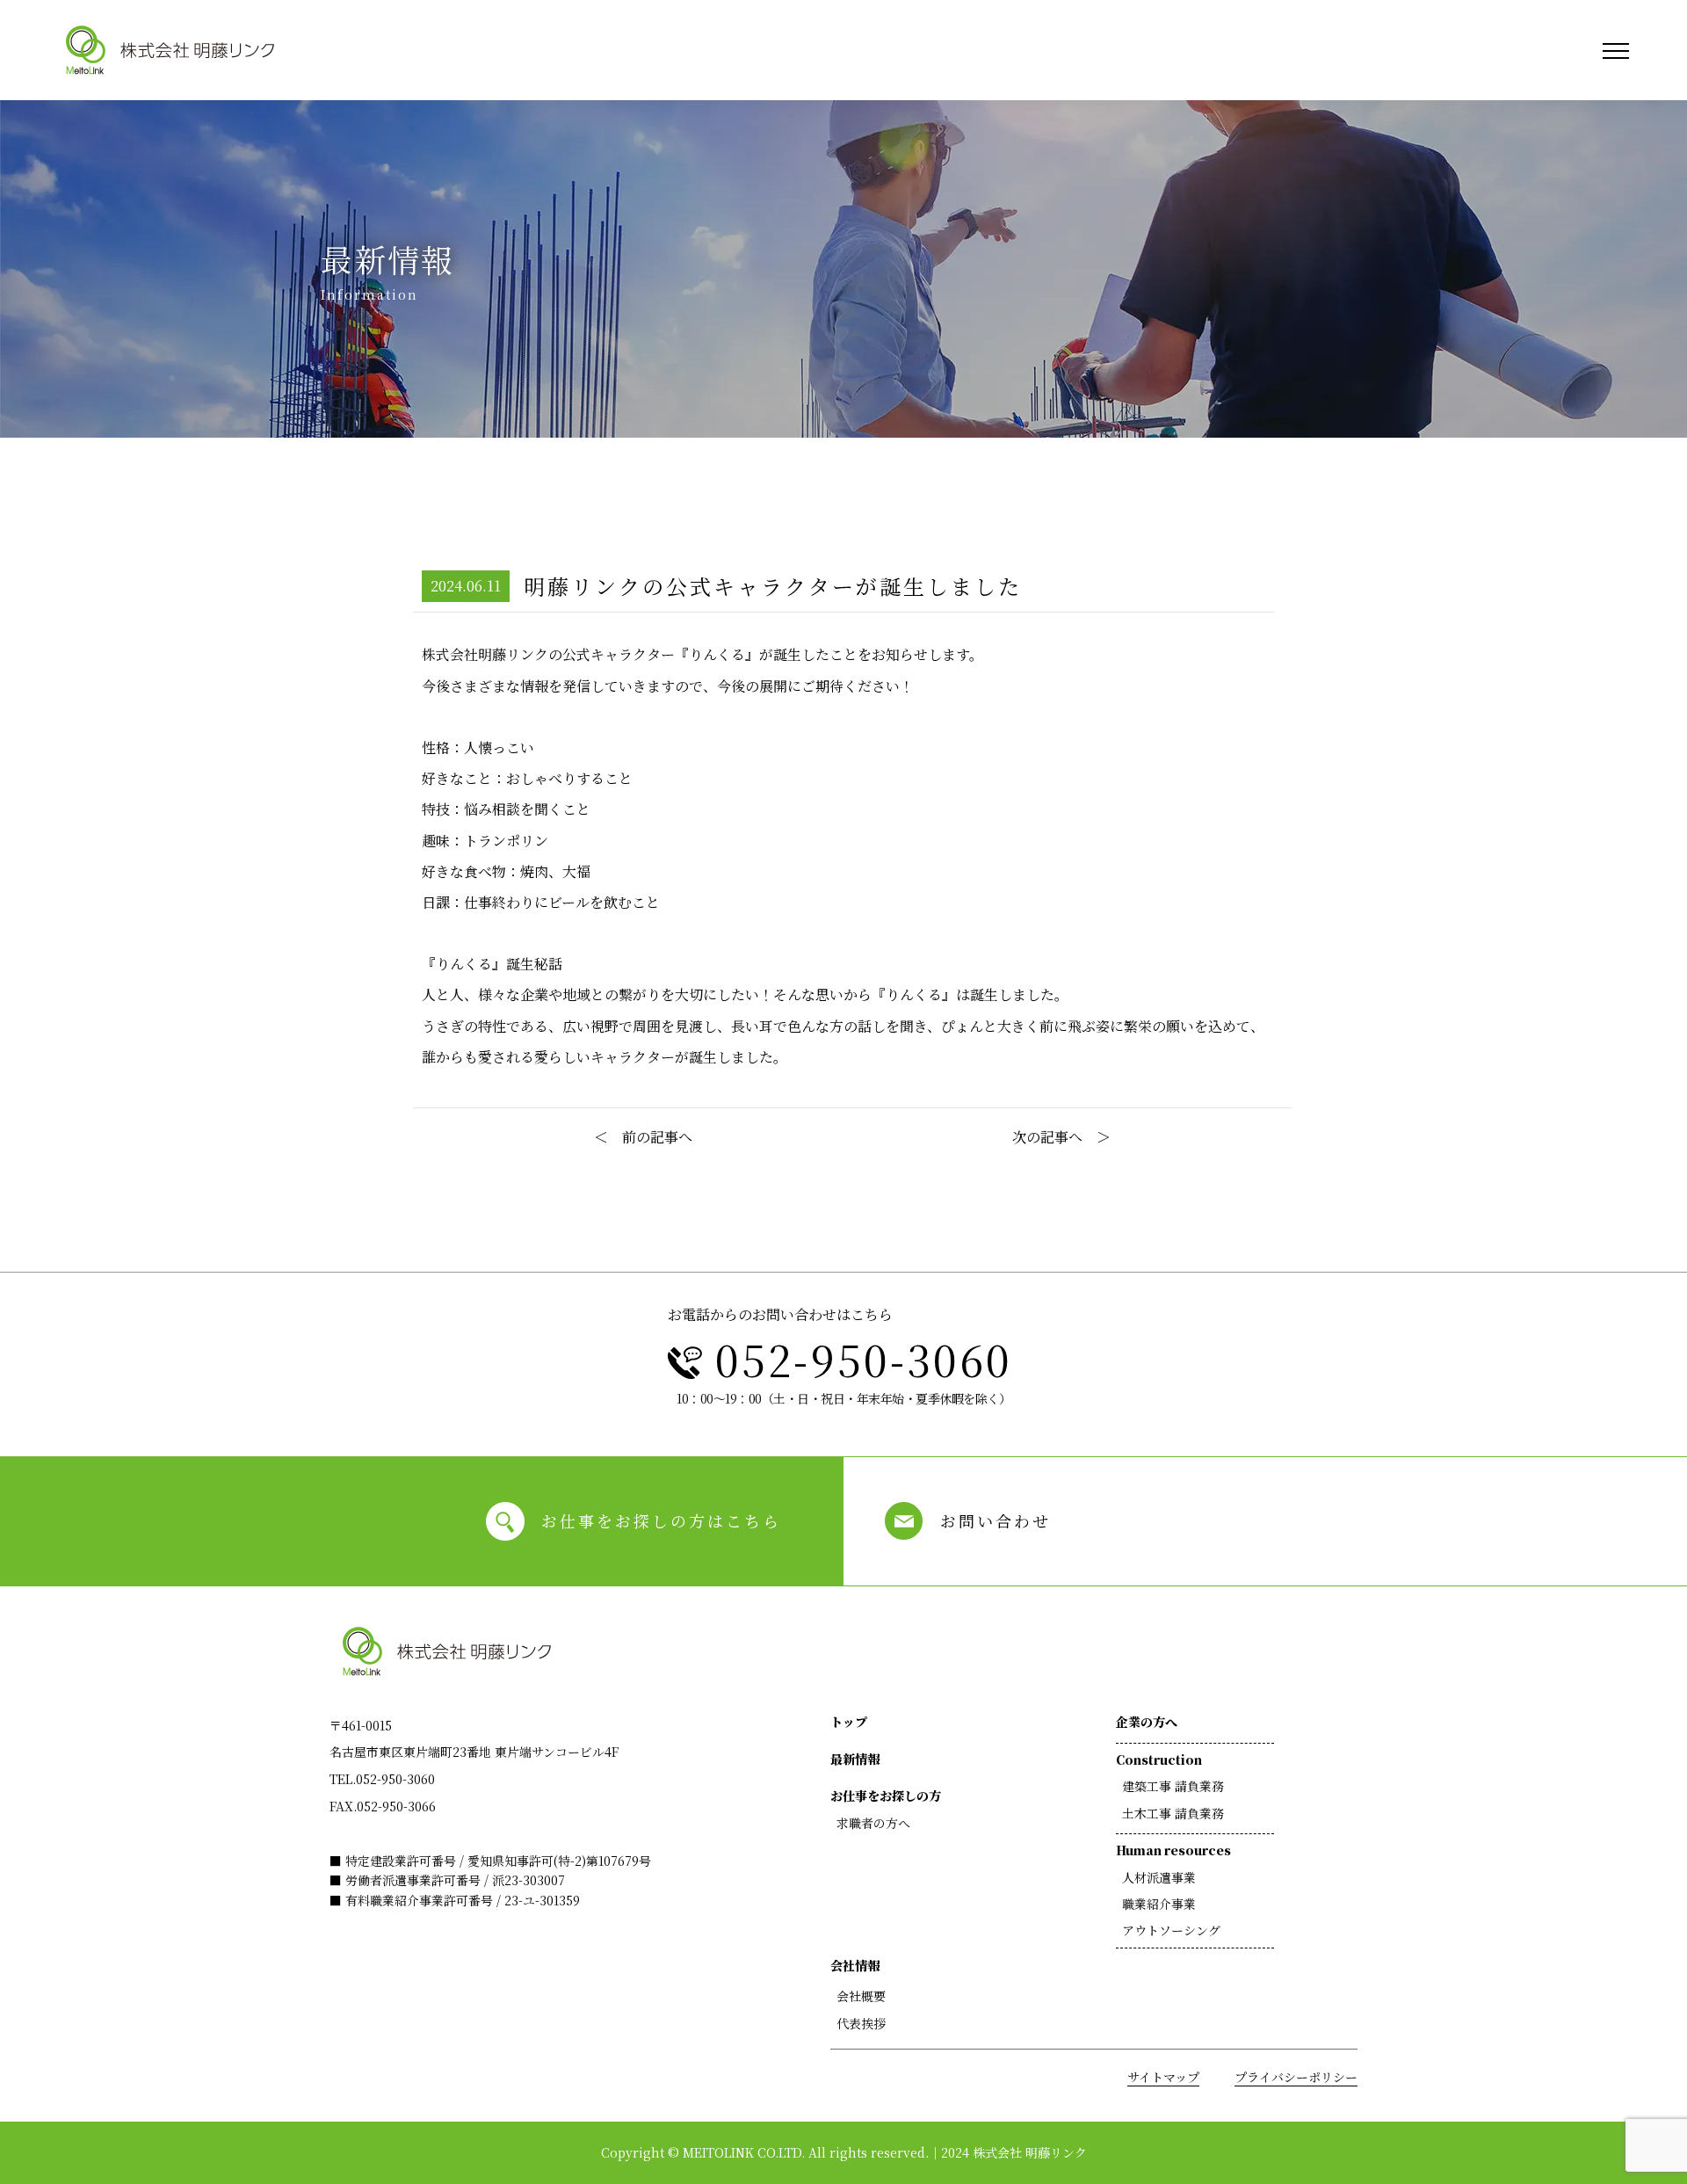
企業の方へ (1147, 1722)
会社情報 (855, 1965)
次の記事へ (1047, 1137)
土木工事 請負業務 (1173, 1813)
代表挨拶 (861, 2023)
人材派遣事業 (1159, 1877)
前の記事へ (657, 1137)
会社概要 (861, 1996)
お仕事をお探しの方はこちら (661, 1520)
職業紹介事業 (1159, 1904)
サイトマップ (1163, 2077)
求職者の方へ (873, 1823)
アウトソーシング (1171, 1930)
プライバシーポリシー (1296, 2077)
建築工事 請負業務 (1173, 1786)
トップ (849, 1722)
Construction (1159, 1760)
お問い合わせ (996, 1520)
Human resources (1173, 1850)
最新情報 (855, 1759)
